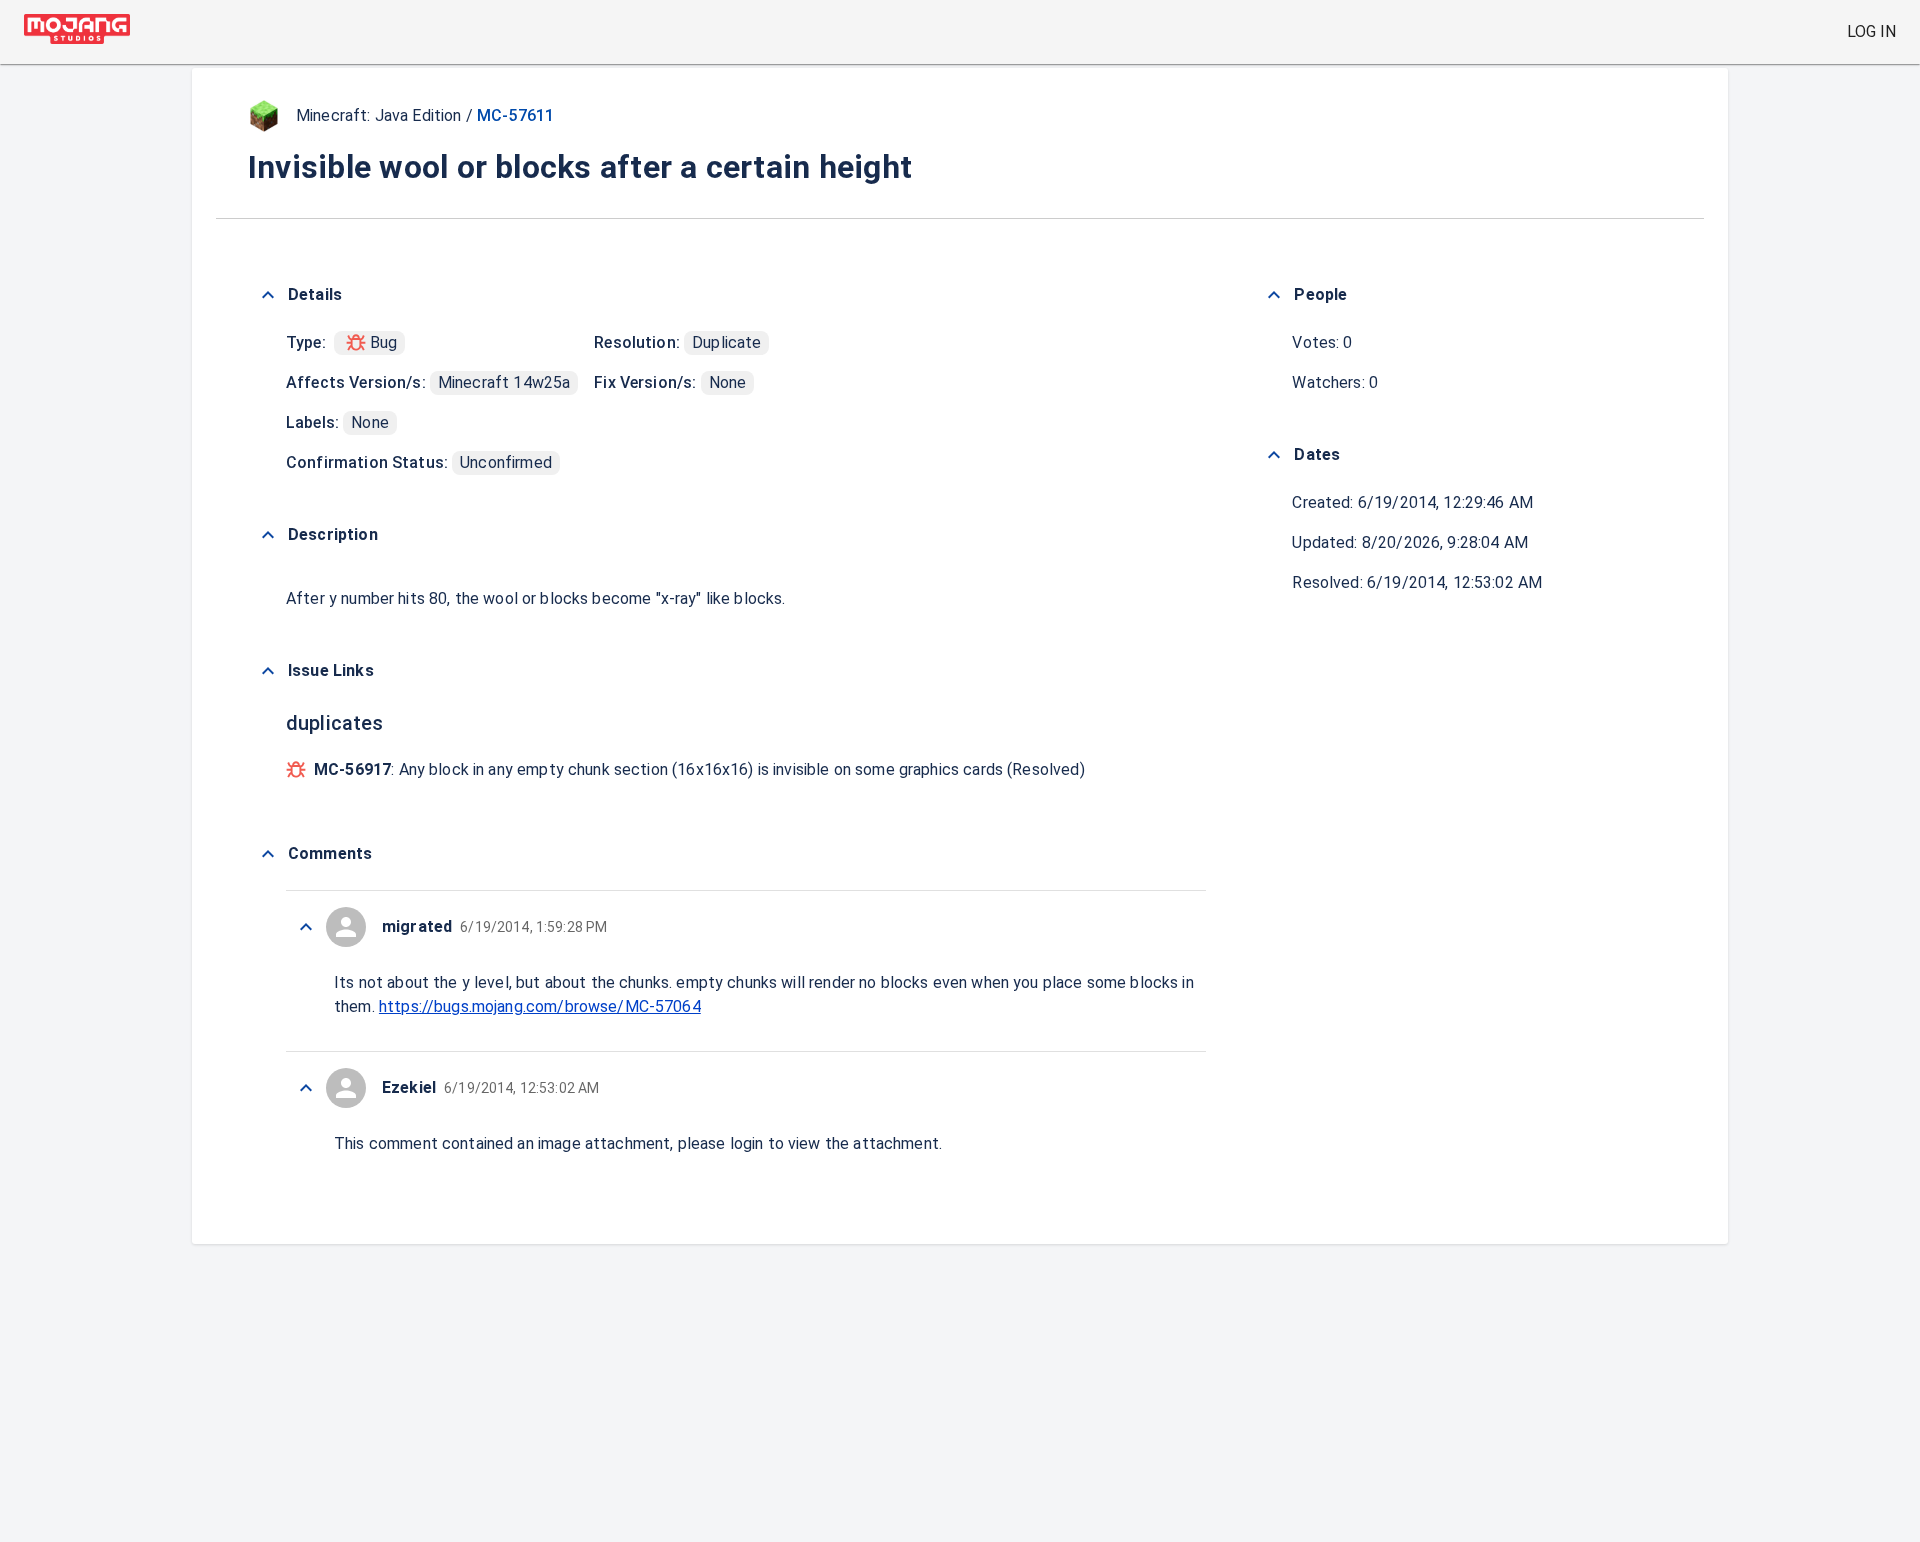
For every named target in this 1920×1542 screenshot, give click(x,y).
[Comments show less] (268, 854)
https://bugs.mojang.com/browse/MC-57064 (540, 1006)
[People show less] (1274, 295)
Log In (1871, 31)
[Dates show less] (1274, 455)
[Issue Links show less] (268, 671)
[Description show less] (268, 535)
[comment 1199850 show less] (306, 1088)
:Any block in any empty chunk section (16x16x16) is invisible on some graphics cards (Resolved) (699, 769)
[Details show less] (268, 295)
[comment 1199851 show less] (306, 927)
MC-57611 (515, 115)
